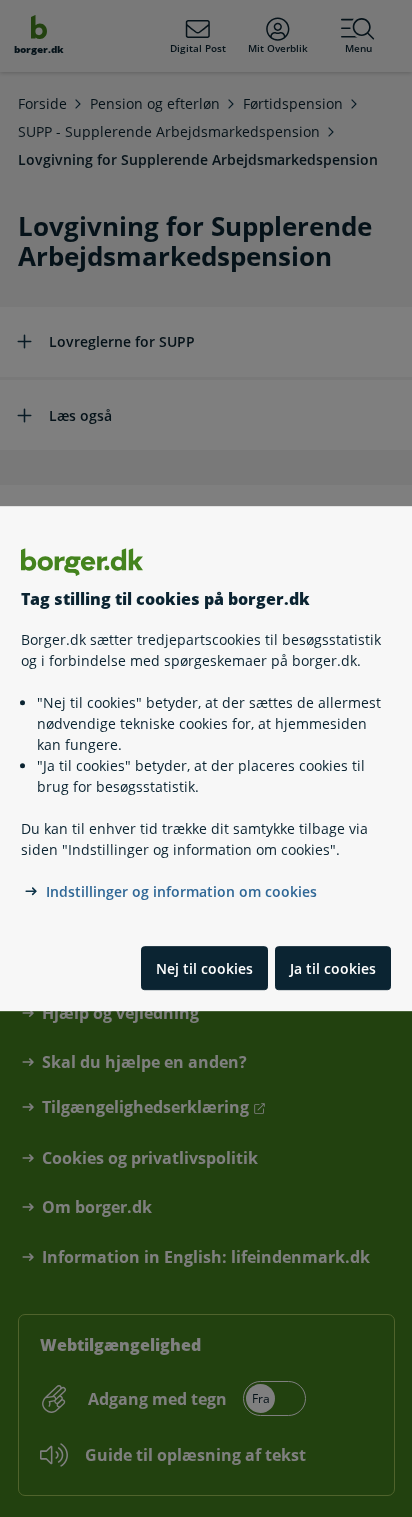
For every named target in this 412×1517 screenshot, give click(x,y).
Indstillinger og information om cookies (181, 892)
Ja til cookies (333, 968)
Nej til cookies (204, 968)
